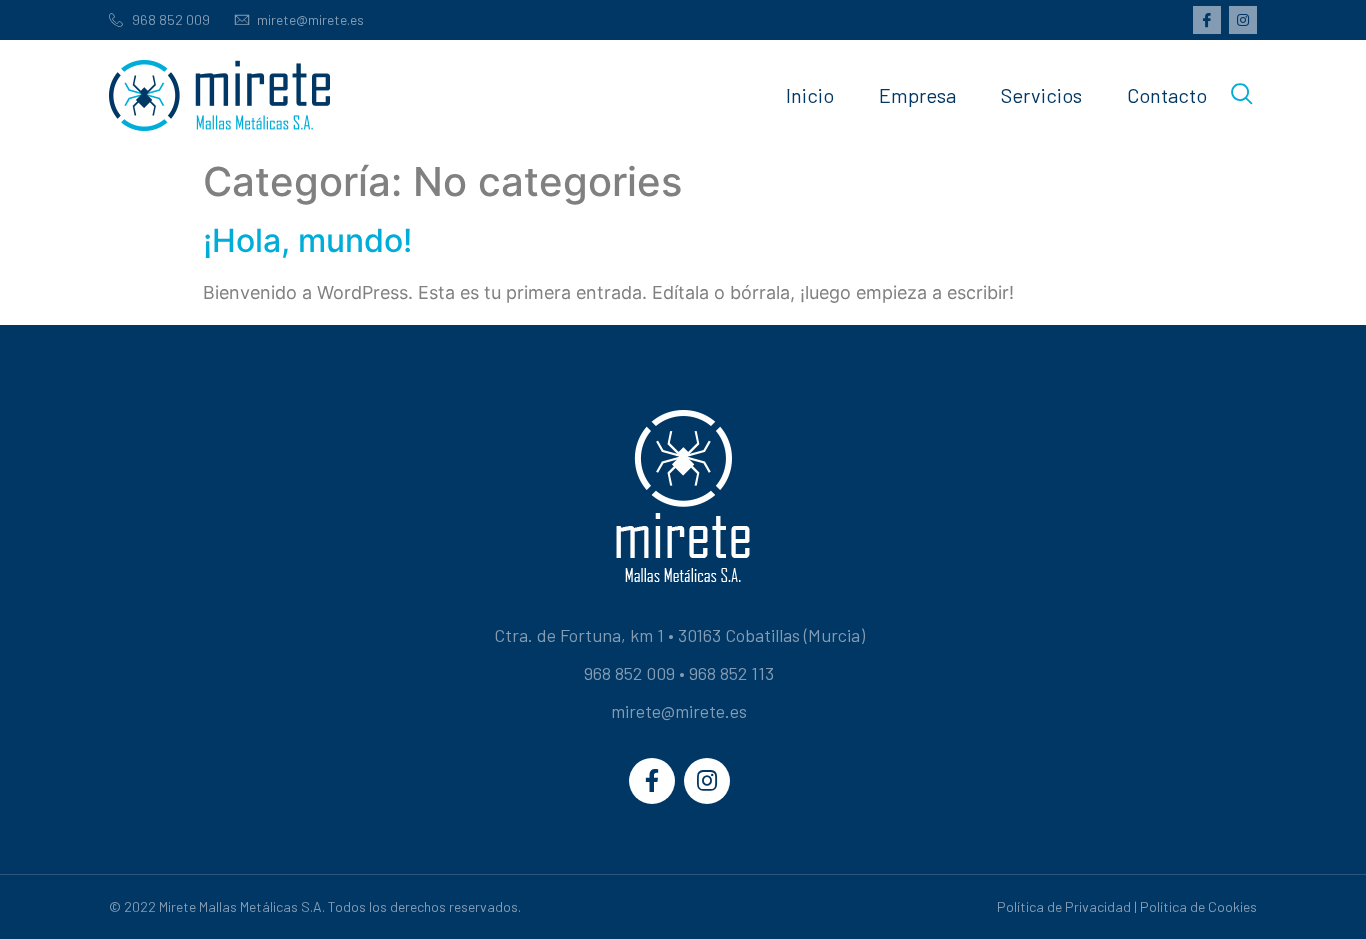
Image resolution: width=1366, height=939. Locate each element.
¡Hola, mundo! (307, 240)
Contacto (1167, 95)
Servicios (1041, 95)
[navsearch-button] (1242, 95)
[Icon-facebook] (1207, 20)
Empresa (917, 95)
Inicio (810, 95)
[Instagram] (1243, 20)
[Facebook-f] (652, 781)
